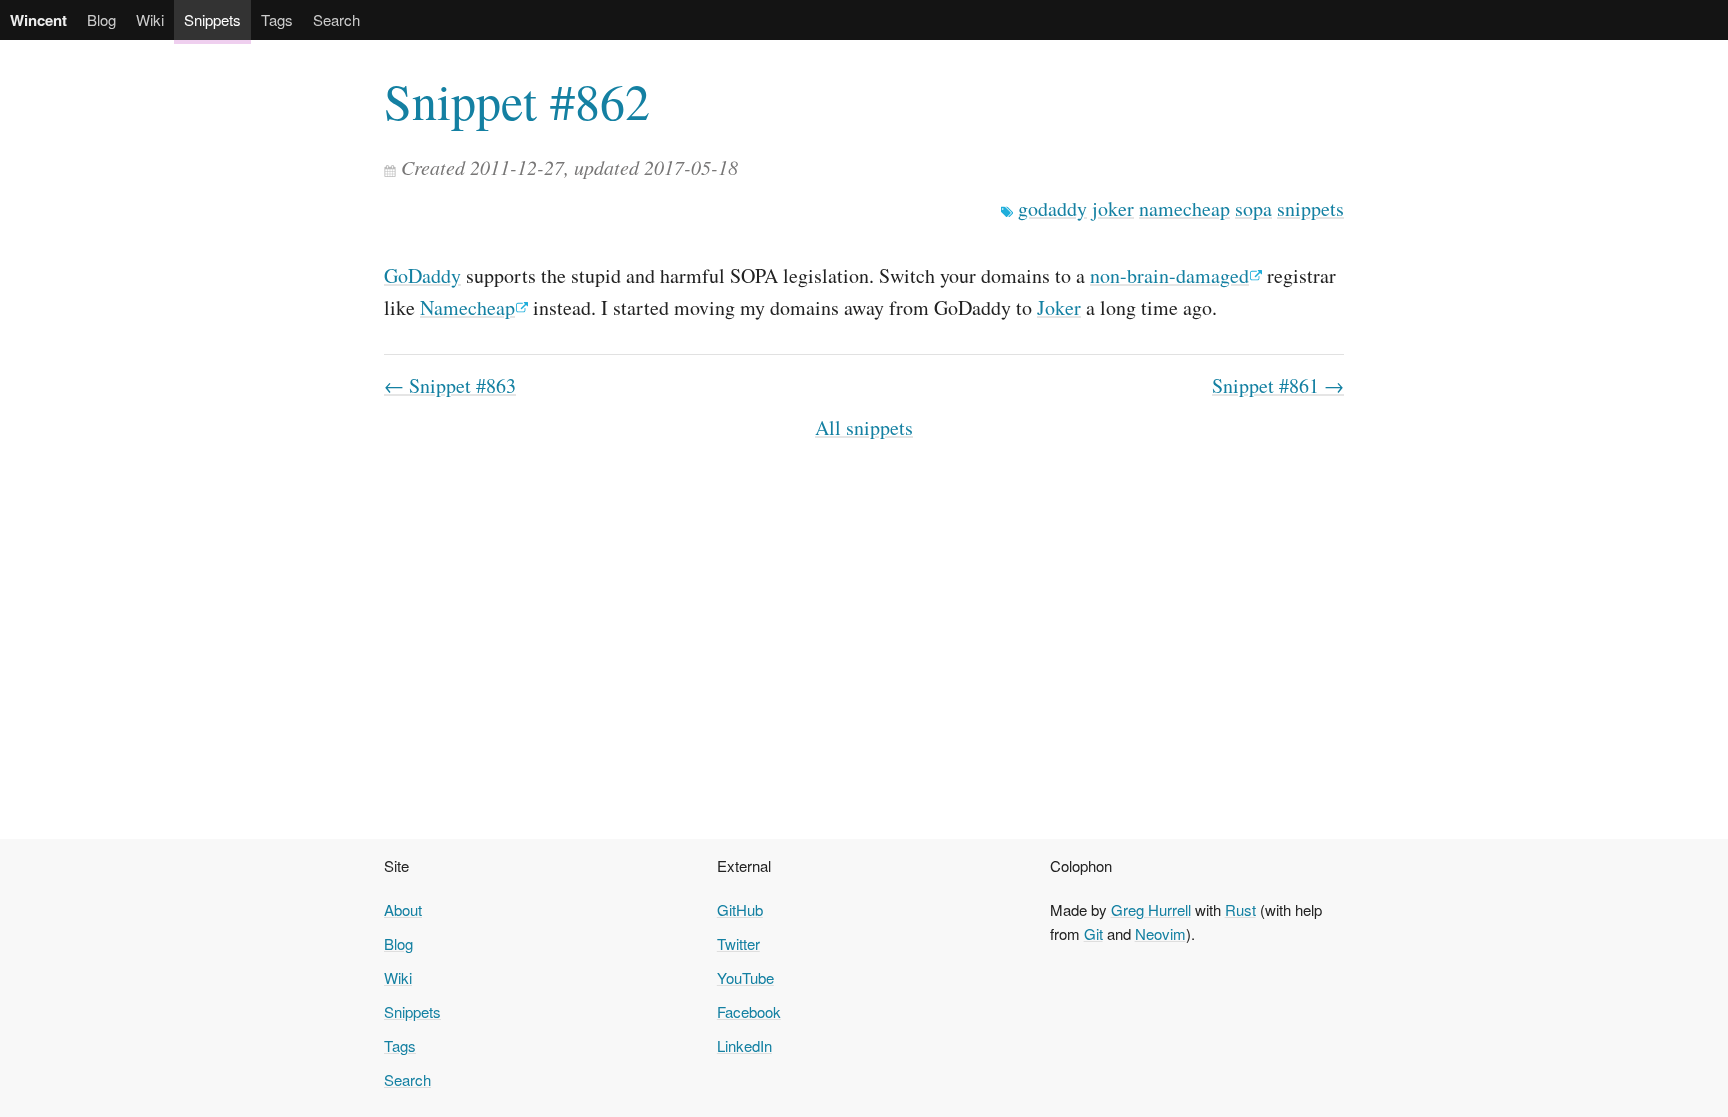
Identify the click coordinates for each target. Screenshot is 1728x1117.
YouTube (745, 977)
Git (1093, 933)
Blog (101, 19)
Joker (1059, 307)
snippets (1310, 208)
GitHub (740, 909)
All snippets (864, 427)
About (403, 909)
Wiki (150, 19)
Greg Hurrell (1151, 909)
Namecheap (467, 307)
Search (336, 19)
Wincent (38, 20)
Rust (1240, 909)
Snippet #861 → (1278, 385)
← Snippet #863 (450, 385)
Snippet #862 (517, 100)
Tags (277, 19)
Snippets (212, 19)
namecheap (1184, 208)
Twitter (738, 943)
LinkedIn (744, 1045)
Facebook (749, 1011)
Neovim (1160, 933)
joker (1113, 208)
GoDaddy (422, 275)
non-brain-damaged (1169, 275)
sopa (1253, 208)
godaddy (1052, 208)
